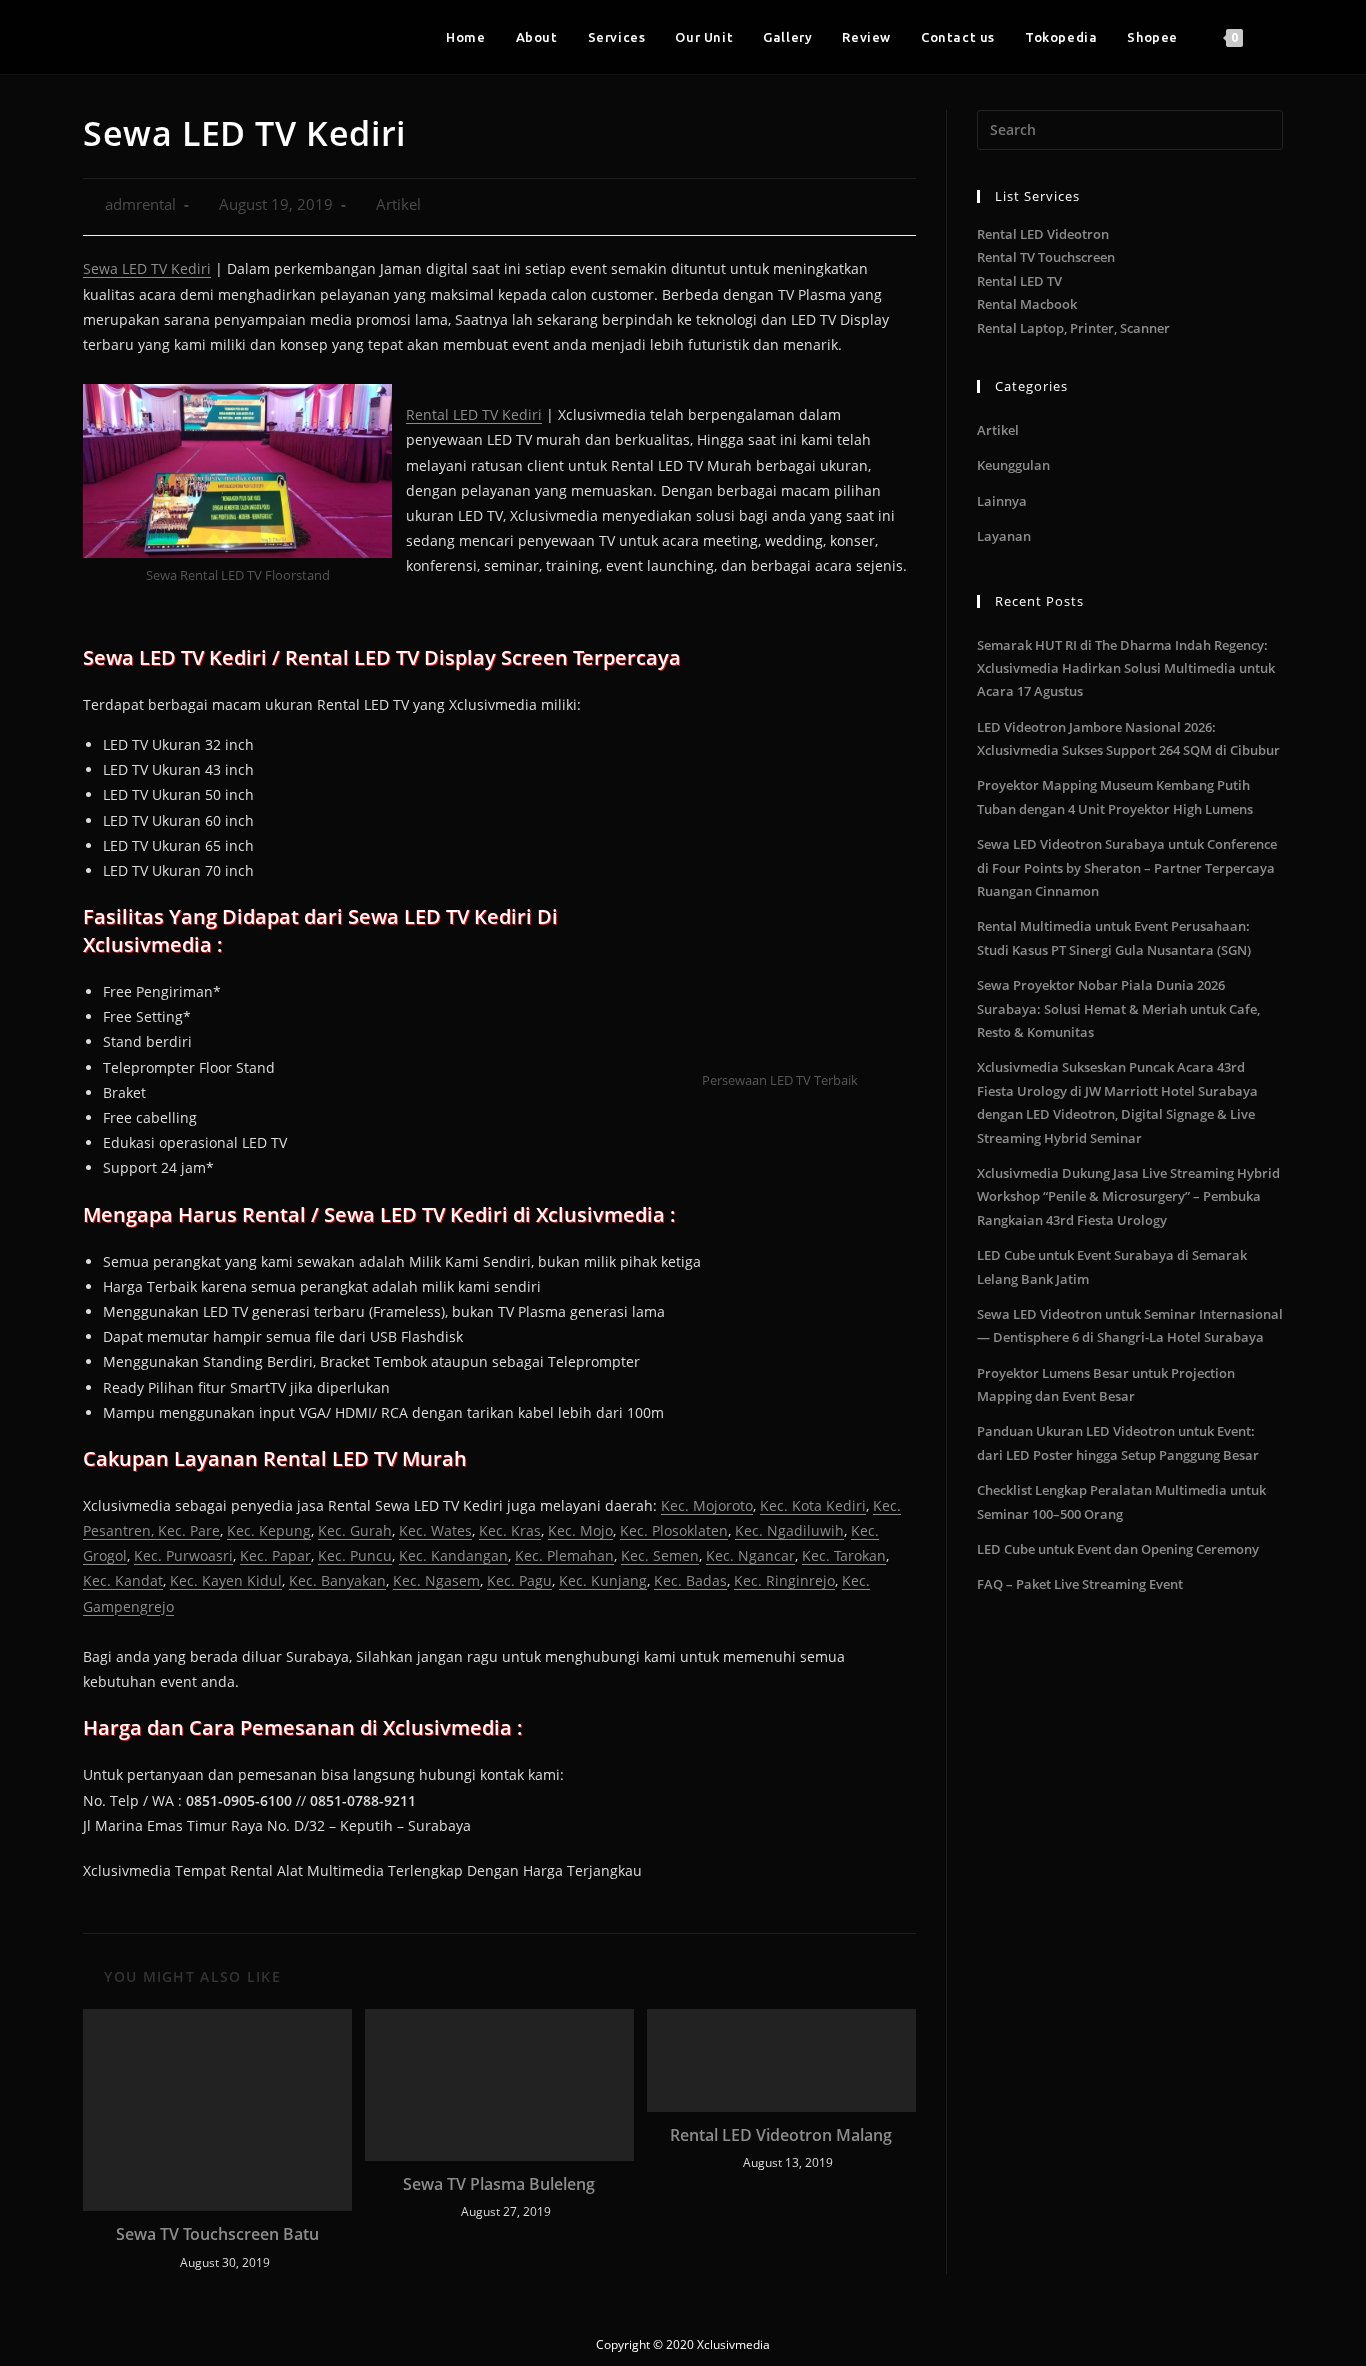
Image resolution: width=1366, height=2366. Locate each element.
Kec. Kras (510, 1530)
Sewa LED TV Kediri (147, 268)
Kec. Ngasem (436, 1580)
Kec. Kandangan (453, 1555)
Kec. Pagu (519, 1580)
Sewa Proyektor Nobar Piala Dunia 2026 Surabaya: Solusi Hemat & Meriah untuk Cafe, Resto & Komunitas (1118, 1008)
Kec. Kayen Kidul (226, 1580)
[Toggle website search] (1278, 37)
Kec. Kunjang (603, 1580)
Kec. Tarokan (844, 1555)
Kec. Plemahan (564, 1555)
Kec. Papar (275, 1555)
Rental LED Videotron (1043, 234)
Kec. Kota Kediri (813, 1505)
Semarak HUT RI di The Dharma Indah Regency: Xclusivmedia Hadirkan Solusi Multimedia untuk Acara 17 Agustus (1126, 668)
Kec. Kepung (269, 1530)
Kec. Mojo (580, 1530)
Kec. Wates (435, 1530)
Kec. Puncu (355, 1555)
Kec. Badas (690, 1580)
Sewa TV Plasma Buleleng (499, 2184)
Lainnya (1002, 501)
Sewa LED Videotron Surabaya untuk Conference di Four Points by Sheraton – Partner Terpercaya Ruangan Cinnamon (1127, 867)
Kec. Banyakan (337, 1580)
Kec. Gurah (355, 1530)
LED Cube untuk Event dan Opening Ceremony (1118, 1549)
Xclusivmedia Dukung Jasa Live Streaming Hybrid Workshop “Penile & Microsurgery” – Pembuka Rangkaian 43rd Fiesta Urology (1128, 1196)
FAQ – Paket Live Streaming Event (1080, 1584)
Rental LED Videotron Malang (781, 2135)
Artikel (398, 204)
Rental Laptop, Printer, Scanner (1073, 328)
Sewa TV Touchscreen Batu (217, 2234)
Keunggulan (1013, 465)
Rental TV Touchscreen (1046, 257)
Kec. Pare (189, 1530)
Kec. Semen (660, 1555)
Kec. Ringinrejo (784, 1580)
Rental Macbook (1027, 304)
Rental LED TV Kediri (474, 414)
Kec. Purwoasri (183, 1555)
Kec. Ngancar (750, 1555)
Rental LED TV (1019, 281)
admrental (140, 204)
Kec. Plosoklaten (674, 1530)
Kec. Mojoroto (707, 1505)
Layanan (1004, 536)
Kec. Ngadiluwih (789, 1530)
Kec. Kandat (123, 1580)
